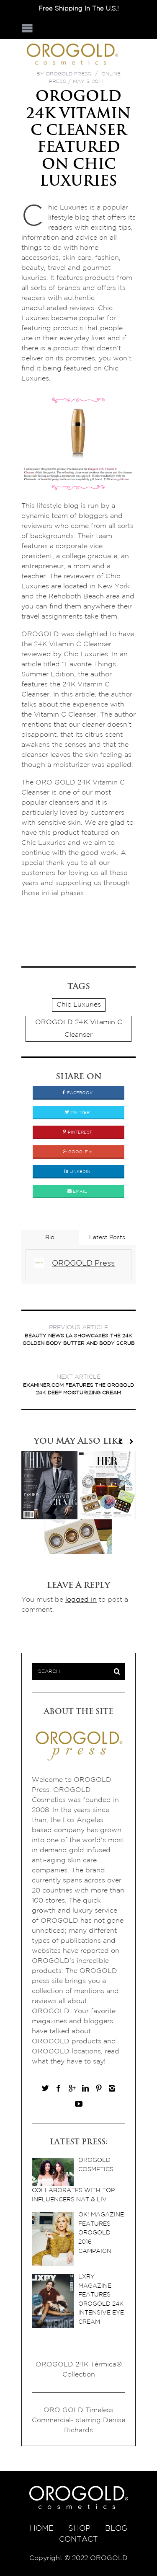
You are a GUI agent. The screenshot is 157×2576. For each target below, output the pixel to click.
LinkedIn (79, 1172)
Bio (50, 1238)
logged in (81, 1600)
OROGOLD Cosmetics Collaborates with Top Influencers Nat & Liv (73, 2180)
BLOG (116, 2529)
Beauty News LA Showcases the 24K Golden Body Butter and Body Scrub (79, 1335)
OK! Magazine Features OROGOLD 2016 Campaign (101, 2233)
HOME (42, 2529)
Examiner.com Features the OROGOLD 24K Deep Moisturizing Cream (78, 1385)
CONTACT (78, 2540)
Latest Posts (107, 1238)
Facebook (79, 1093)
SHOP (79, 2529)
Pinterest (79, 1133)
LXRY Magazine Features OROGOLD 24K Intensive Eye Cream (101, 2299)
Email (79, 1192)
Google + (79, 1152)
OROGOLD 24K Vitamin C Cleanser (79, 1029)
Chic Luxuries (79, 1005)
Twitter (79, 1113)
